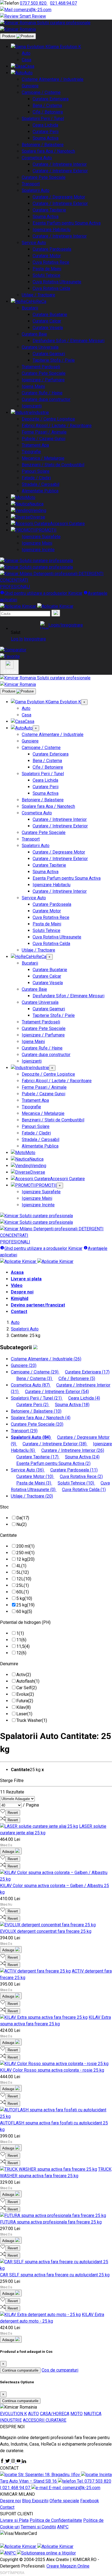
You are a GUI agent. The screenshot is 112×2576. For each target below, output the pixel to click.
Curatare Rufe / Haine (42, 393)
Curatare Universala (40, 347)
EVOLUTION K (13, 2414)
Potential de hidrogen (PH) (25, 1622)
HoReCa (38, 301)
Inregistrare (35, 639)
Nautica (36, 504)
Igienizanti (32, 406)
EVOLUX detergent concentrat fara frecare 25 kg (46, 1931)
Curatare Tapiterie (49, 210)
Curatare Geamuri (49, 354)
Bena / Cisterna (47, 105)
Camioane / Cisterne (41, 92)
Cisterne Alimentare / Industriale (53, 79)
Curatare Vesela (48, 328)
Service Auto (34, 243)
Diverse (38, 517)
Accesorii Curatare (67, 524)
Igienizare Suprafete (41, 537)
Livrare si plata (26, 1279)
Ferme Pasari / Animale (44, 432)
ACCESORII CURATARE (45, 2420)
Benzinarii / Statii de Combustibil (53, 465)
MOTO (77, 2414)
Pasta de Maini (47, 269)
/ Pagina (31, 1805)
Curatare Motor (47, 256)
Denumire (9, 1664)
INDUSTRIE (11, 2420)
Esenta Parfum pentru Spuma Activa (67, 223)
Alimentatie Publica (40, 491)
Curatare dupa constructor (46, 399)
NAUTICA (93, 2414)
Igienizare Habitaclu (52, 230)
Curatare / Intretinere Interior (60, 164)
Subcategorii (17, 1347)
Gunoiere (30, 86)
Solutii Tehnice (46, 275)
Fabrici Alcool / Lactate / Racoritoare (57, 426)
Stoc (4, 1507)
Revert (13, 1813)
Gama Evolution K (65, 47)
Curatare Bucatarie (50, 315)
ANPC (63, 2527)
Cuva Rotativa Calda (51, 288)
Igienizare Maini (37, 543)
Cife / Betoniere (48, 112)
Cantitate (8, 1535)
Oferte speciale (64, 2501)
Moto (30, 497)
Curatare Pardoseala (52, 249)
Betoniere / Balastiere (43, 145)
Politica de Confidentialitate (56, 2520)
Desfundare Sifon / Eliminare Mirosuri (69, 341)
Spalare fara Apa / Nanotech (48, 151)
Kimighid (20, 1298)
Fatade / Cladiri (36, 478)
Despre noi (22, 1292)
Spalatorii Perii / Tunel (43, 119)
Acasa (17, 1272)
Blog (27, 2501)
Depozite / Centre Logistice (48, 419)
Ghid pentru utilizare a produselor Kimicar (43, 593)
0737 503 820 (34, 3)
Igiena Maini (33, 386)
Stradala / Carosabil (41, 484)
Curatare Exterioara (51, 99)
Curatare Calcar (47, 321)
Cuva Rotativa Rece (51, 262)
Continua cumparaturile (20, 2370)
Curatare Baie (34, 334)
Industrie (41, 413)
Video (17, 1285)
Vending (38, 510)
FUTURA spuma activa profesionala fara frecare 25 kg (51, 2222)
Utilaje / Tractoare (38, 295)
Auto (26, 53)
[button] (61, 625)
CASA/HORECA (55, 2414)
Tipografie (31, 452)
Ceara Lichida (45, 125)
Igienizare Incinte (38, 550)
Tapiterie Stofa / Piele (54, 360)
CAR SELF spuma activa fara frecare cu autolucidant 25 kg (55, 2275)
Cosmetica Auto (37, 158)
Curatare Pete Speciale (44, 177)
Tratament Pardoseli (41, 367)
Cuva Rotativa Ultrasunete (57, 282)
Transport (31, 184)
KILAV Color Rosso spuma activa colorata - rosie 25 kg (52, 2070)
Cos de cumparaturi (60, 2370)
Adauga (9, 1852)
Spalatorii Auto (36, 190)
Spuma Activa (46, 138)
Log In (17, 639)
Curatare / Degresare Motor (59, 197)
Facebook (90, 2501)
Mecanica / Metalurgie (43, 458)
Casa (27, 60)
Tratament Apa (35, 445)
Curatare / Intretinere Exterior (60, 171)
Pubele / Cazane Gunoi (43, 439)
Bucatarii (30, 308)
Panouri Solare (36, 471)
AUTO (33, 2414)
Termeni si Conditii (38, 2527)
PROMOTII (46, 530)
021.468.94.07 (63, 3)
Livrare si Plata (14, 2520)
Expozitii (40, 2501)
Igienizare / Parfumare (43, 380)
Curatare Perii (46, 132)
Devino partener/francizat (38, 1305)
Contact (19, 1312)
